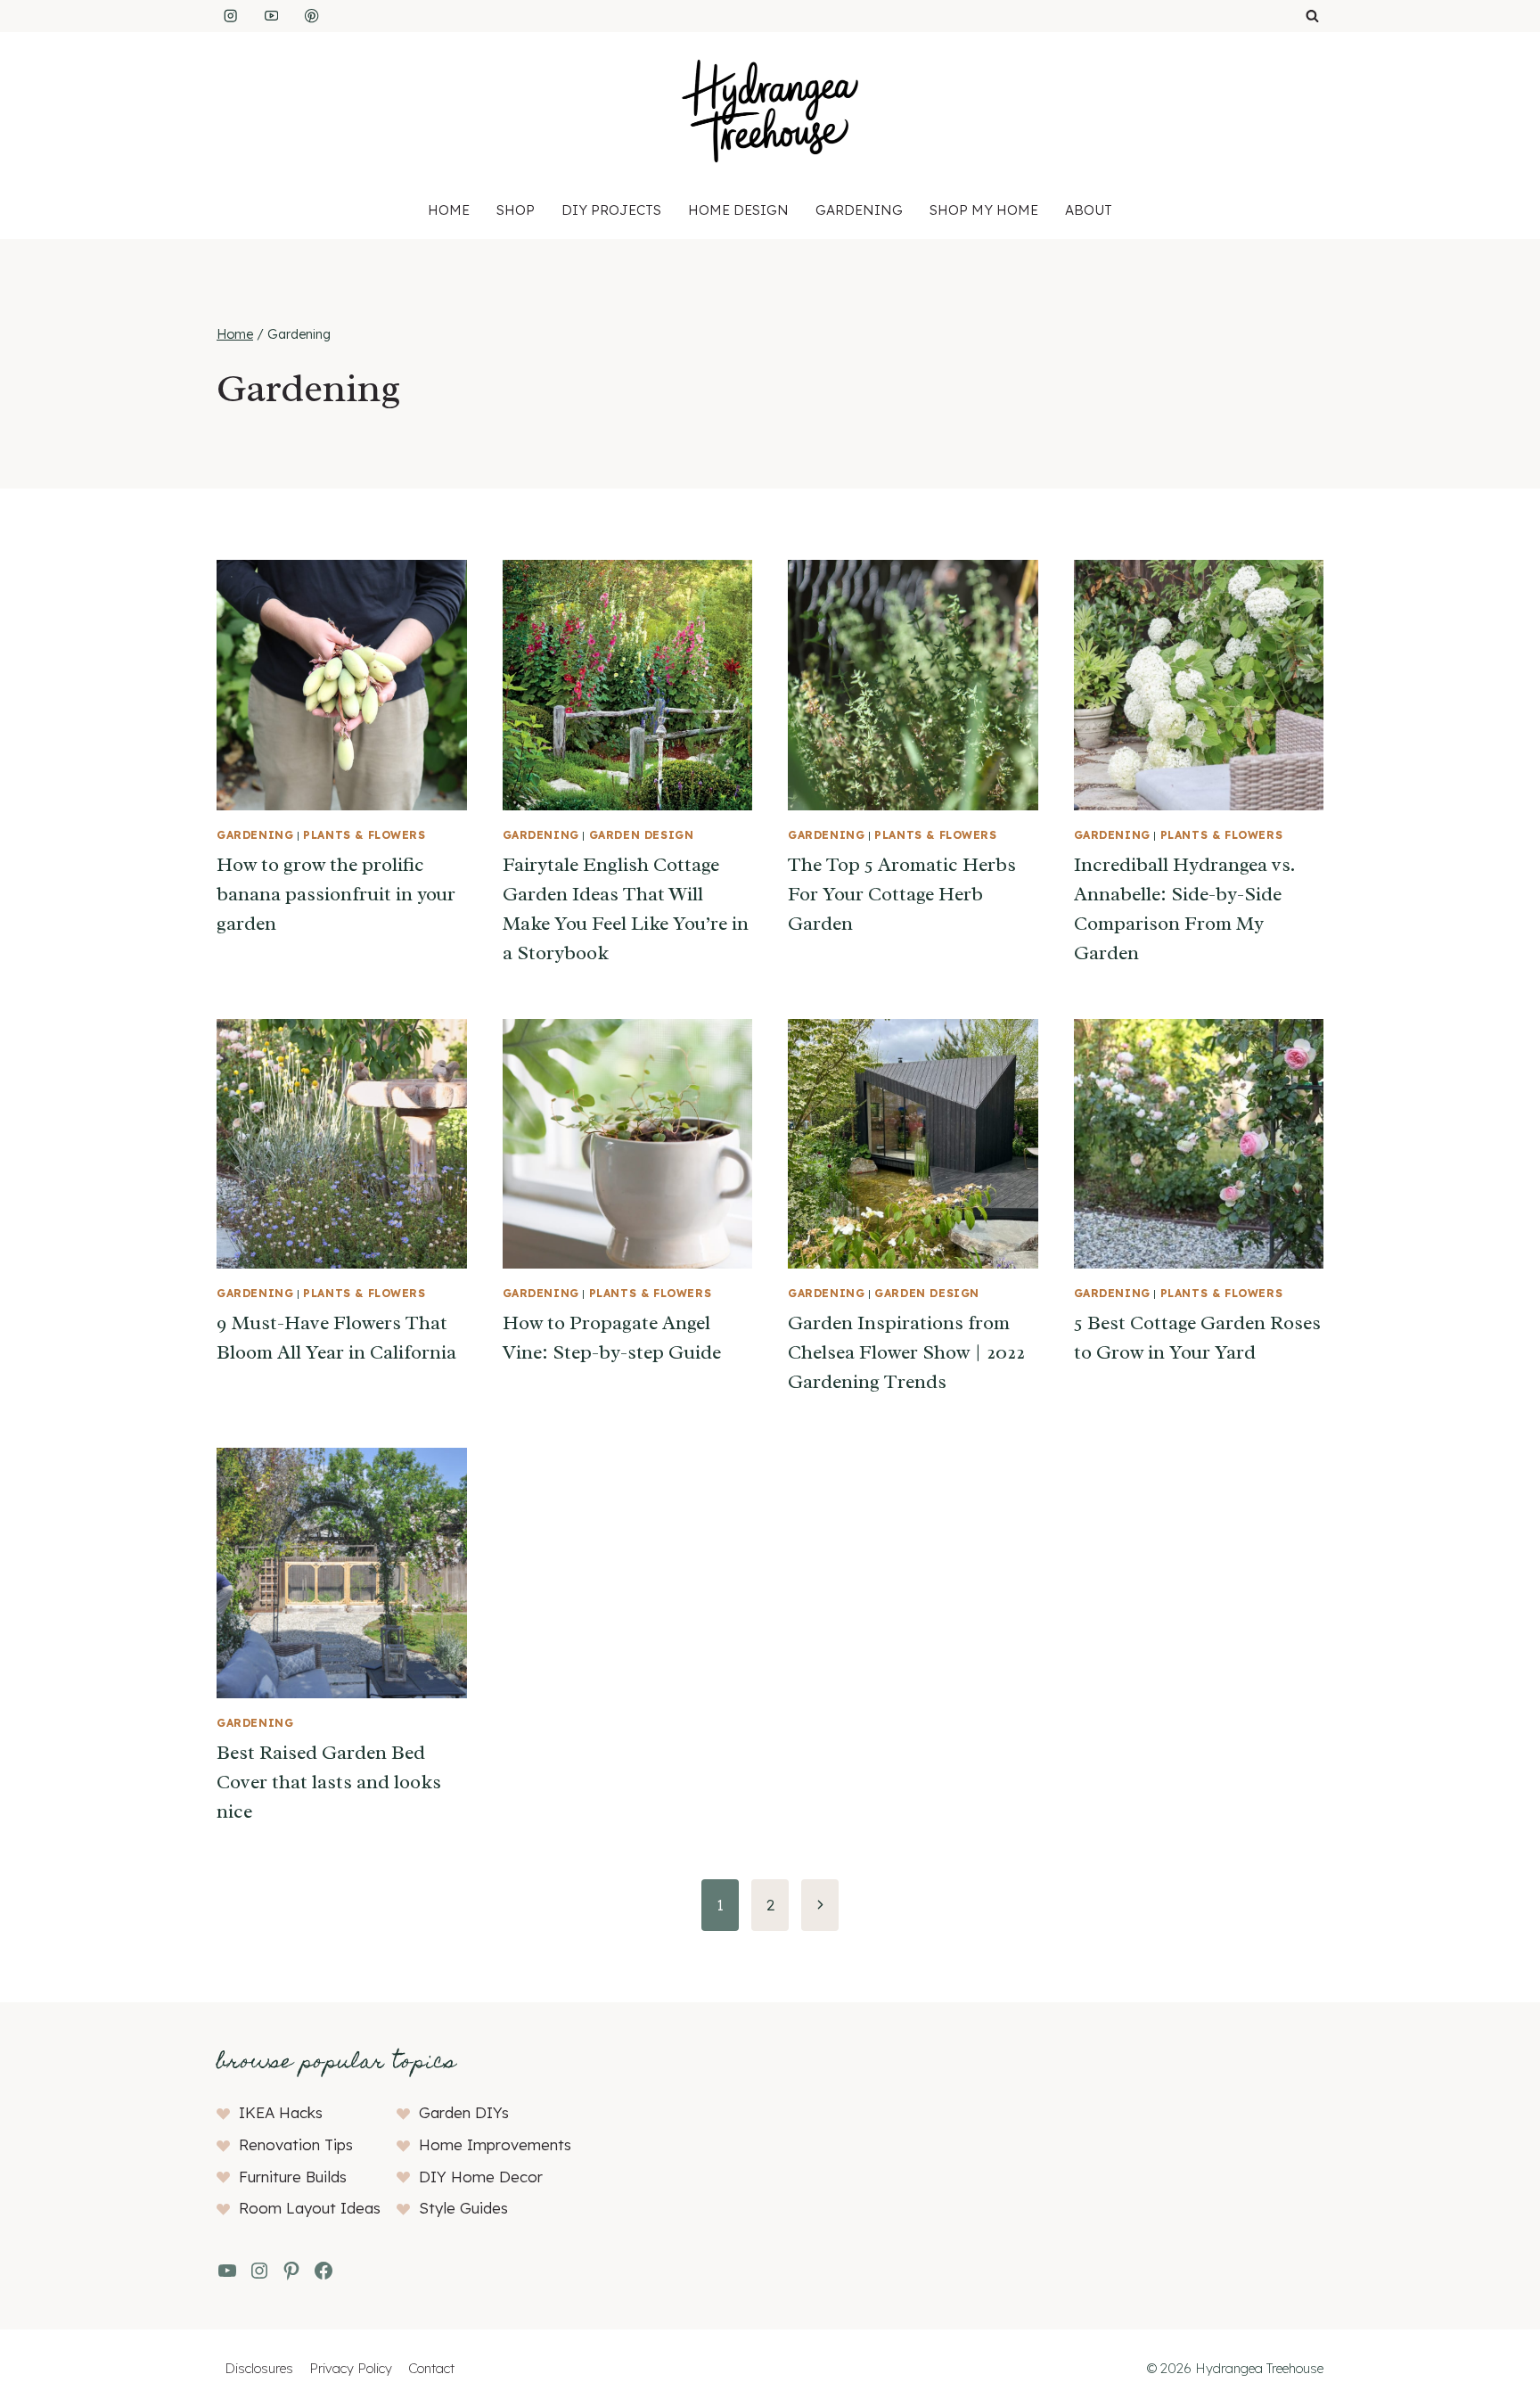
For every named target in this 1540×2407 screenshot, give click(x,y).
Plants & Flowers (365, 835)
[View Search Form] (1312, 16)
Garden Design (642, 835)
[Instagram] (230, 16)
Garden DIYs (464, 2112)
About (1089, 210)
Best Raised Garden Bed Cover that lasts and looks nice (329, 1782)
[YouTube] (271, 16)
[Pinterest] (312, 16)
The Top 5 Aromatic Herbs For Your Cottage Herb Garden (902, 894)
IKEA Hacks (281, 2112)
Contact (431, 2368)
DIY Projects (611, 210)
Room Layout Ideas (310, 2208)
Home (449, 210)
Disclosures (259, 2368)
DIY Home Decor (481, 2177)
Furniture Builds (293, 2177)
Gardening (859, 210)
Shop (516, 210)
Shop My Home (984, 210)
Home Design (738, 210)
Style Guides (463, 2208)
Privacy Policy (351, 2368)
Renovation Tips (296, 2144)
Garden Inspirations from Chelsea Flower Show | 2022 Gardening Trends (906, 1352)
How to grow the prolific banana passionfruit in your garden (336, 894)
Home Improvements (495, 2144)
